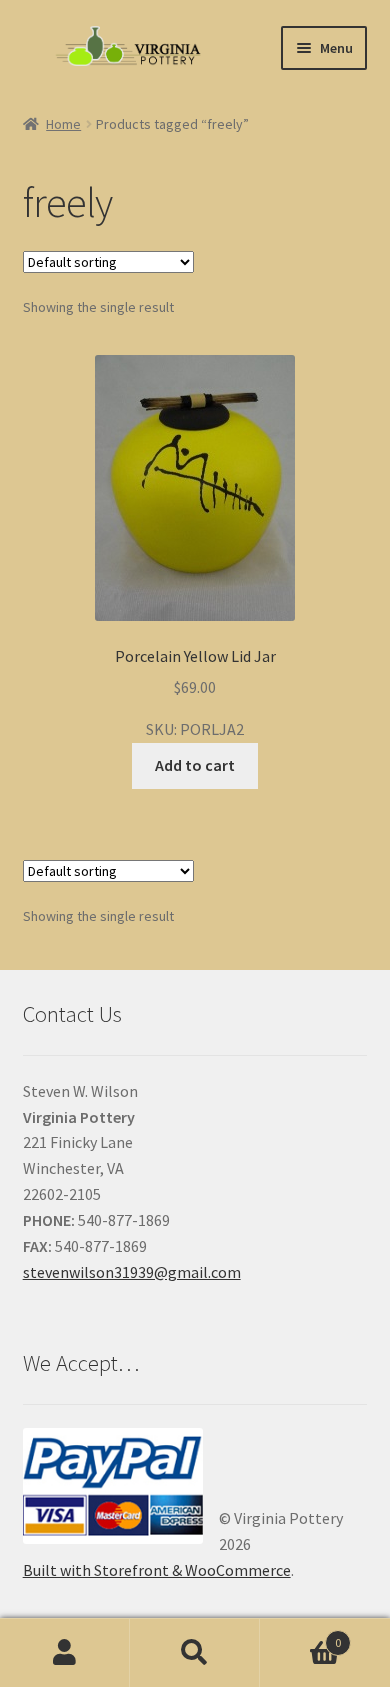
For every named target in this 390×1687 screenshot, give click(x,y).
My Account (65, 1653)
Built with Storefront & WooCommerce (157, 1570)
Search (195, 1653)
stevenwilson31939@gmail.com (132, 1272)
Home (63, 124)
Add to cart (195, 765)
